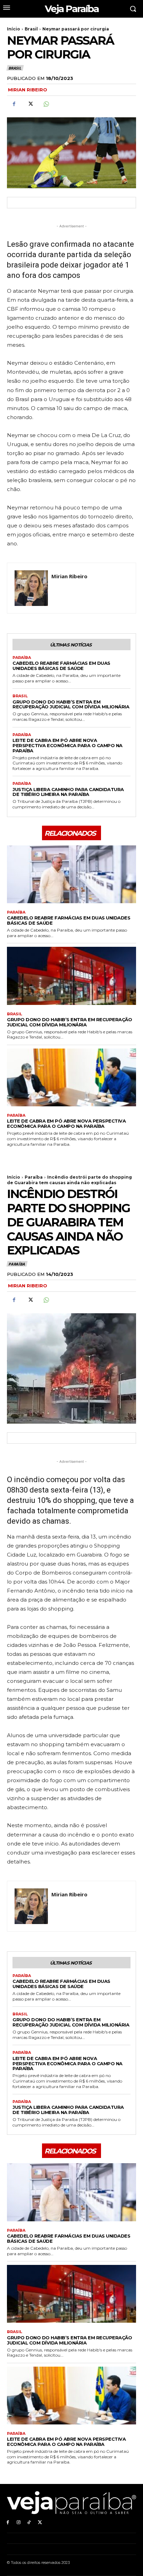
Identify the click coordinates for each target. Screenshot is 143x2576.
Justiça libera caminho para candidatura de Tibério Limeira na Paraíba (68, 792)
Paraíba (22, 658)
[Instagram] (19, 2522)
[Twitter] (30, 104)
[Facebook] (14, 104)
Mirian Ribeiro (28, 90)
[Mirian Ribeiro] (31, 588)
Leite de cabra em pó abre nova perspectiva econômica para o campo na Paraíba (68, 745)
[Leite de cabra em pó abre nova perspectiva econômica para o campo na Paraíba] (71, 1077)
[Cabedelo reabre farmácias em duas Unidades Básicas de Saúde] (71, 874)
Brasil (31, 29)
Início (14, 29)
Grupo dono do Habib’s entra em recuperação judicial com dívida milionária (71, 704)
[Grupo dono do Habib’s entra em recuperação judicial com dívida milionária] (71, 976)
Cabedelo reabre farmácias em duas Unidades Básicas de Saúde (61, 666)
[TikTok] (29, 2522)
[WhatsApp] (46, 104)
